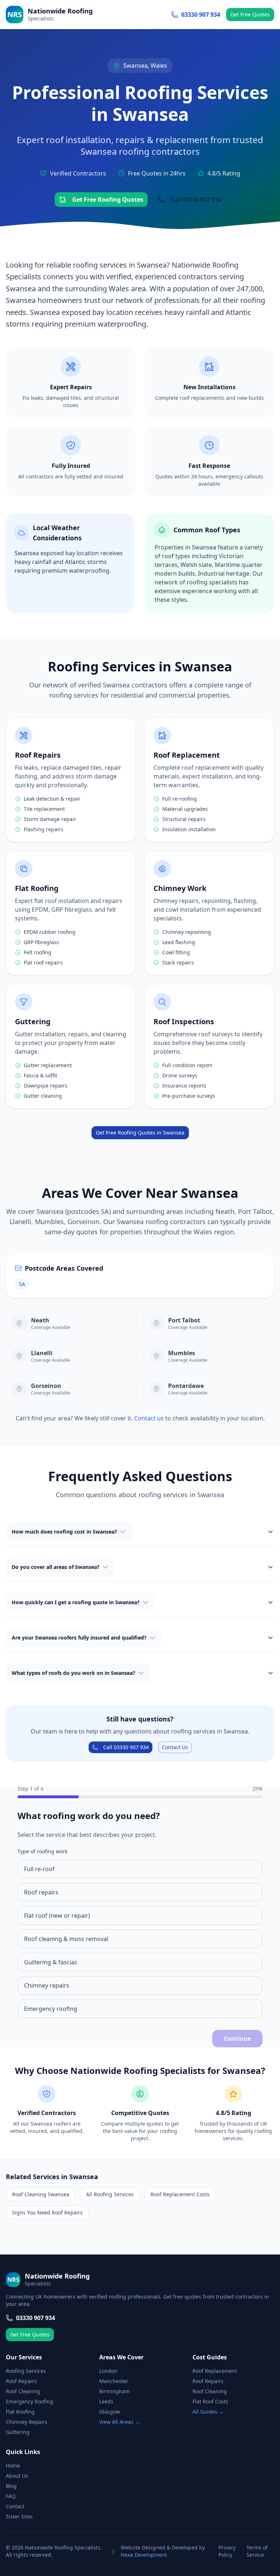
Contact (15, 2506)
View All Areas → (120, 2422)
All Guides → (208, 2412)
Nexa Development (144, 2555)
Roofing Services (26, 2371)
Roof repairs (41, 1892)
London (108, 2371)
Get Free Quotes (250, 14)
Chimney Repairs (27, 2422)
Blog (11, 2486)
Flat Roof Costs (210, 2401)
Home (13, 2465)
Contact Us (175, 1747)
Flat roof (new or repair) (57, 1916)
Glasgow (110, 2412)
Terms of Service (257, 2551)
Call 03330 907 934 (196, 200)
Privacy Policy (227, 2551)
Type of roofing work (42, 1851)
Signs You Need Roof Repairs (47, 2212)
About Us (17, 2476)
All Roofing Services (110, 2194)
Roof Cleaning (23, 2391)
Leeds (106, 2401)
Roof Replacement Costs (180, 2194)
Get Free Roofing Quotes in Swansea (140, 1133)
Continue (237, 2039)
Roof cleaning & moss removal (66, 1939)
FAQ (11, 2496)
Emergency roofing (51, 2009)
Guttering (18, 2432)
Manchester (114, 2381)
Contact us (150, 1418)
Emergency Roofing (30, 2401)
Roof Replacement (215, 2371)
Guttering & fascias (51, 1962)
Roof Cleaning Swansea (41, 2194)
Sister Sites (19, 2516)
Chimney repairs (47, 1985)
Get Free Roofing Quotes (108, 200)
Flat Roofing (20, 2412)
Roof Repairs (21, 2381)
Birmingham (114, 2391)
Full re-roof (39, 1869)
